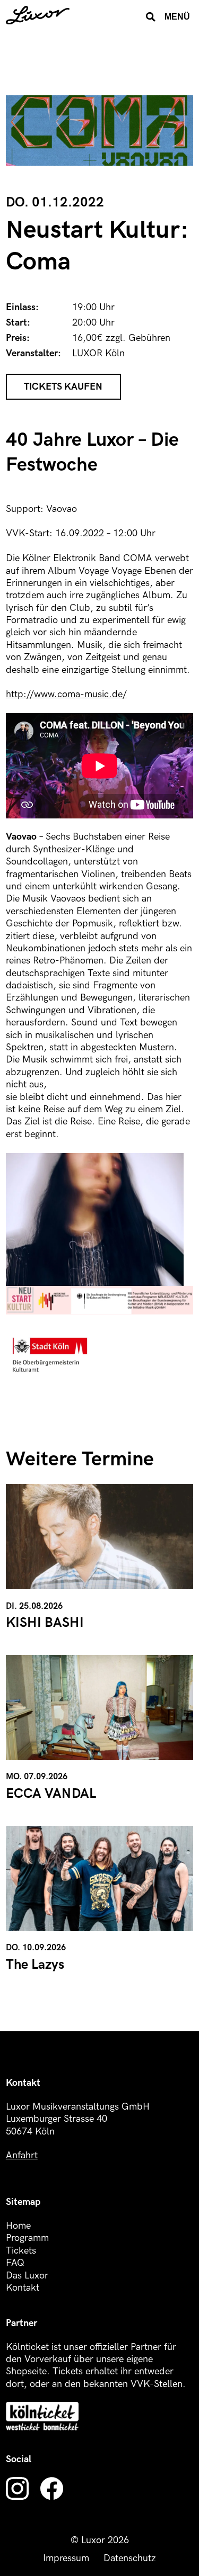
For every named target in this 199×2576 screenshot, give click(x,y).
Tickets (21, 2251)
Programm (27, 2238)
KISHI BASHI (45, 1623)
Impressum (66, 2558)
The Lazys (35, 1965)
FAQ (15, 2263)
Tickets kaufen (63, 387)
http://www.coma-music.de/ (66, 694)
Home (18, 2226)
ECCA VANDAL (51, 1794)
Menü (177, 16)
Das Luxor (27, 2276)
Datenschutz (130, 2558)
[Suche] (151, 17)
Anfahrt (22, 2155)
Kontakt (23, 2288)
